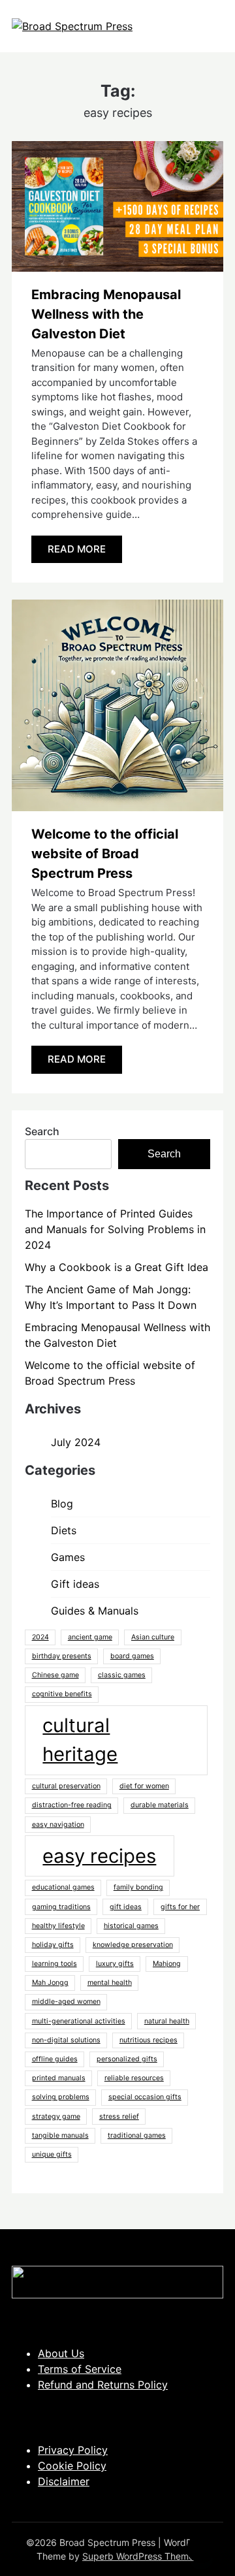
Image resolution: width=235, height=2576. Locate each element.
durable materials (160, 1805)
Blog (62, 1504)
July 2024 (76, 1442)
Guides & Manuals (95, 1611)
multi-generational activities (79, 2021)
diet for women (144, 1786)
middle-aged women (66, 2002)
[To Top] (201, 2549)
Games (68, 1557)
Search (42, 1131)
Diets (64, 1530)
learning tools (55, 1964)
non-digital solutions (66, 2040)
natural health (167, 2021)
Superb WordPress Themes (140, 2556)
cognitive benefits (62, 1694)
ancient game (90, 1637)
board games (132, 1656)
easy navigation (58, 1825)
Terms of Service (80, 2369)
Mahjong (167, 1964)
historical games (131, 1926)
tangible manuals (60, 2135)
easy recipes (99, 1856)
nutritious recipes (149, 2040)
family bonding (138, 1887)
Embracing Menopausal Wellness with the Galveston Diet (106, 314)
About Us (61, 2353)
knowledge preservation (133, 1945)
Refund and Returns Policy (103, 2385)
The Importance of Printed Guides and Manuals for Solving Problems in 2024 (115, 1229)
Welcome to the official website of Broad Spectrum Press (105, 854)
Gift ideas (75, 1584)
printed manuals (59, 2078)
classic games (122, 1675)
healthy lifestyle (58, 1926)
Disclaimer (64, 2481)
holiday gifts (53, 1945)
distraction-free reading (72, 1805)
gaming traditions (61, 1907)
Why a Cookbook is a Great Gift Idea (117, 1267)
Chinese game (55, 1675)
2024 (40, 1637)
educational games (63, 1887)
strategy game (56, 2117)
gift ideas (126, 1907)
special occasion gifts (145, 2097)
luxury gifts (115, 1964)
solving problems (61, 2097)
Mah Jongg (50, 1983)
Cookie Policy (72, 2466)
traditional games (137, 2135)
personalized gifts (127, 2059)
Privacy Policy (73, 2450)
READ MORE (77, 549)
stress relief (119, 2117)
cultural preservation (66, 1786)
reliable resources (134, 2078)
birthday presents (62, 1656)
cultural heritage (80, 1740)
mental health (110, 1983)
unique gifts (52, 2154)
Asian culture (153, 1637)
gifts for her (180, 1907)
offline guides (55, 2059)
